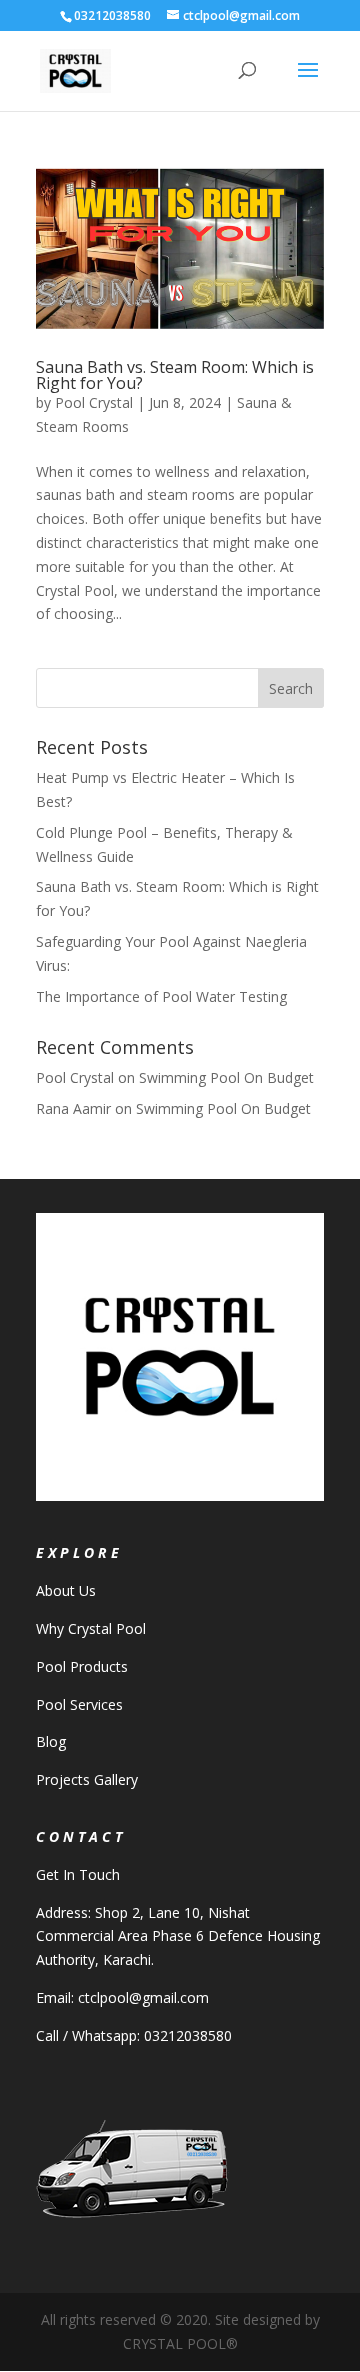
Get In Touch (78, 1874)
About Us (66, 1590)
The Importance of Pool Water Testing (161, 996)
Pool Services (79, 1704)
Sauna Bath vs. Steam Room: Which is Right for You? (175, 375)
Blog (51, 1741)
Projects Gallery (87, 1779)
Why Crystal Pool (91, 1628)
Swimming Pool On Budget (226, 1077)
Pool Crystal (94, 402)
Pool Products (82, 1666)
